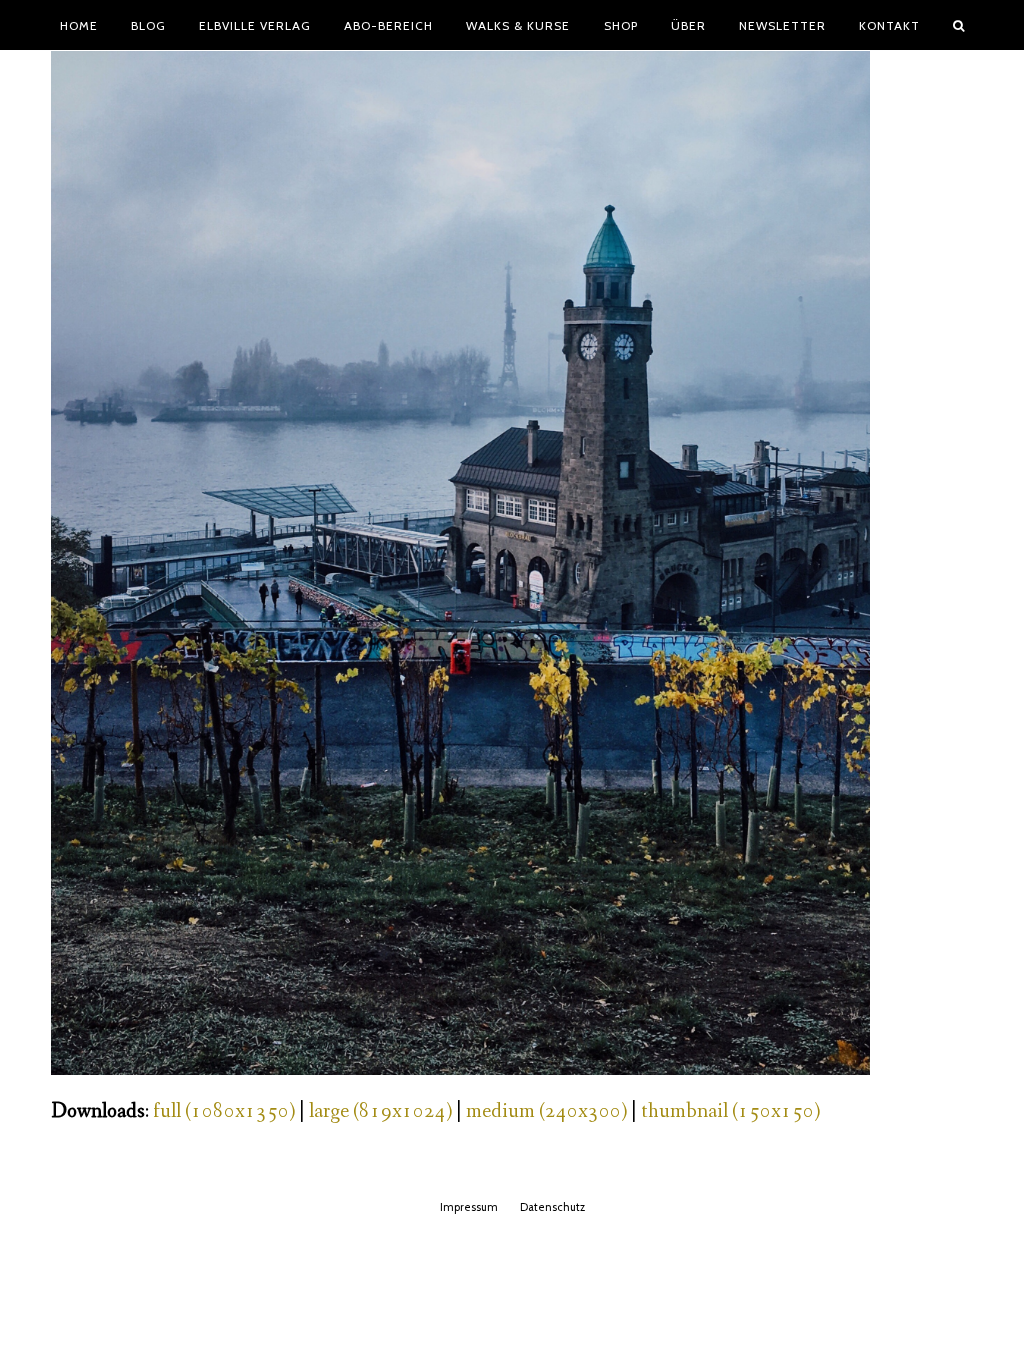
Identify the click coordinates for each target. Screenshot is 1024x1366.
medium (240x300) (546, 1111)
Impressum (469, 1207)
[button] (959, 25)
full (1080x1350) (224, 1111)
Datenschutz (552, 1207)
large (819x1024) (380, 1111)
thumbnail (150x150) (730, 1111)
